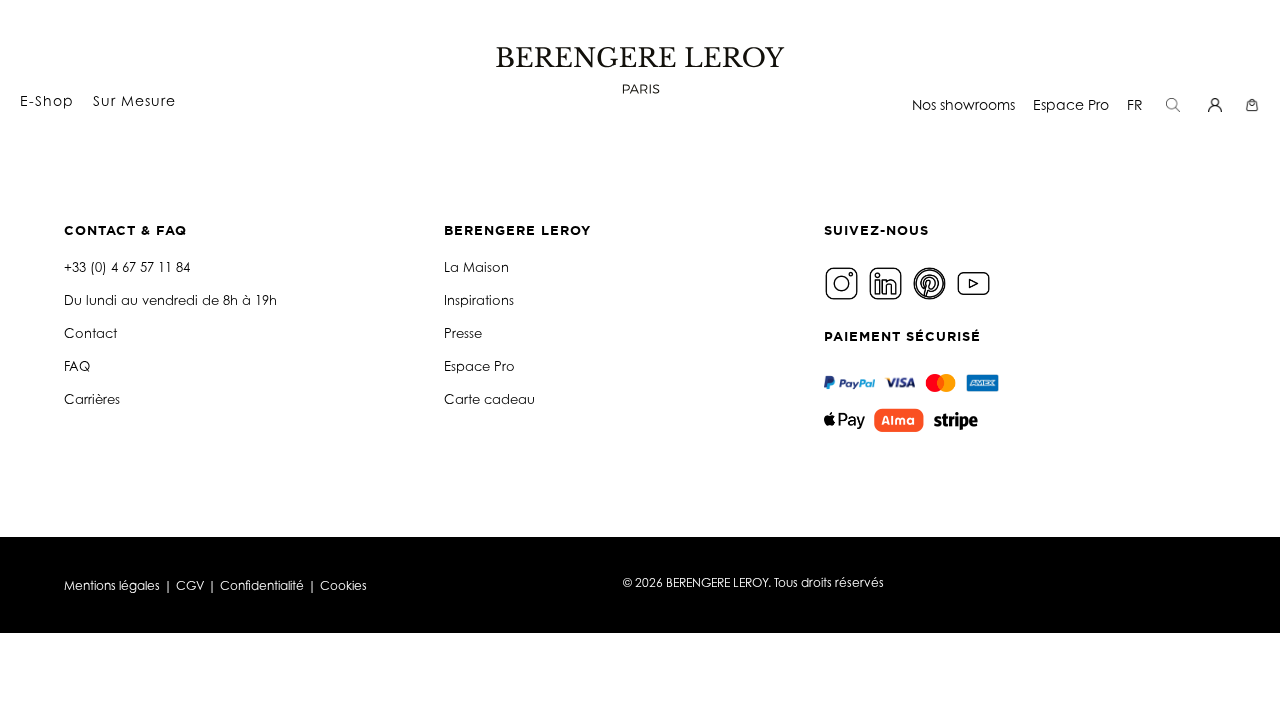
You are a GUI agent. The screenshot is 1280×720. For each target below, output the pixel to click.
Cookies (343, 585)
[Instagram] (844, 281)
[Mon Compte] (1217, 104)
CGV (190, 585)
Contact (90, 333)
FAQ (77, 366)
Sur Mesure (134, 100)
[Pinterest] (932, 281)
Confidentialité (262, 585)
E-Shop (47, 100)
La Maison (476, 267)
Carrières (92, 399)
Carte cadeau (489, 399)
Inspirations (479, 300)
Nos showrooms (963, 104)
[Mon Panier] (1254, 104)
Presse (463, 333)
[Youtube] (976, 281)
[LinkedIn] (888, 281)
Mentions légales (112, 585)
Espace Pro (1071, 104)
